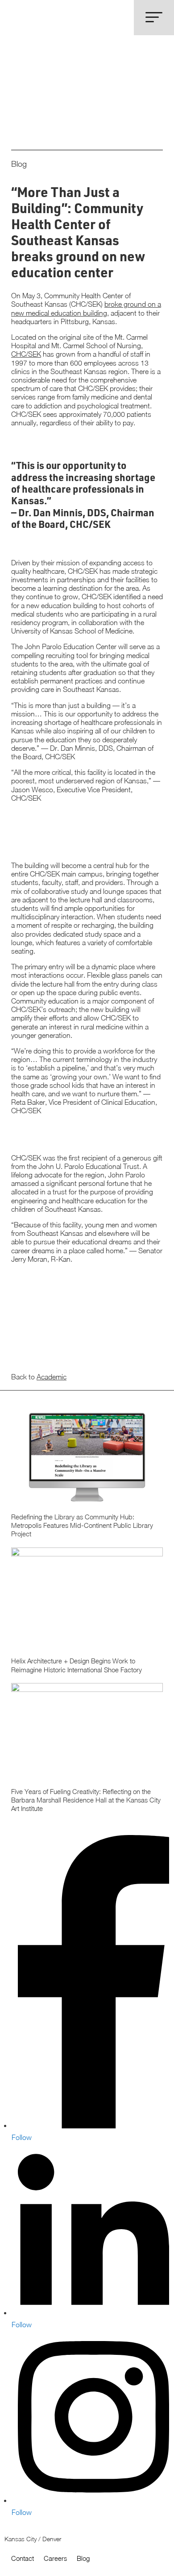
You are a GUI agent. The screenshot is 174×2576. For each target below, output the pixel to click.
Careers (55, 2558)
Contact (23, 2558)
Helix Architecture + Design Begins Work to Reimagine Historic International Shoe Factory (87, 1615)
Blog (83, 2558)
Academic (52, 1377)
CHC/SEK (26, 354)
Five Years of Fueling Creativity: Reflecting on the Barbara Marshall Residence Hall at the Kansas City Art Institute (87, 1752)
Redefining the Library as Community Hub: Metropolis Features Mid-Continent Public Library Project (87, 1478)
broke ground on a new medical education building (86, 308)
